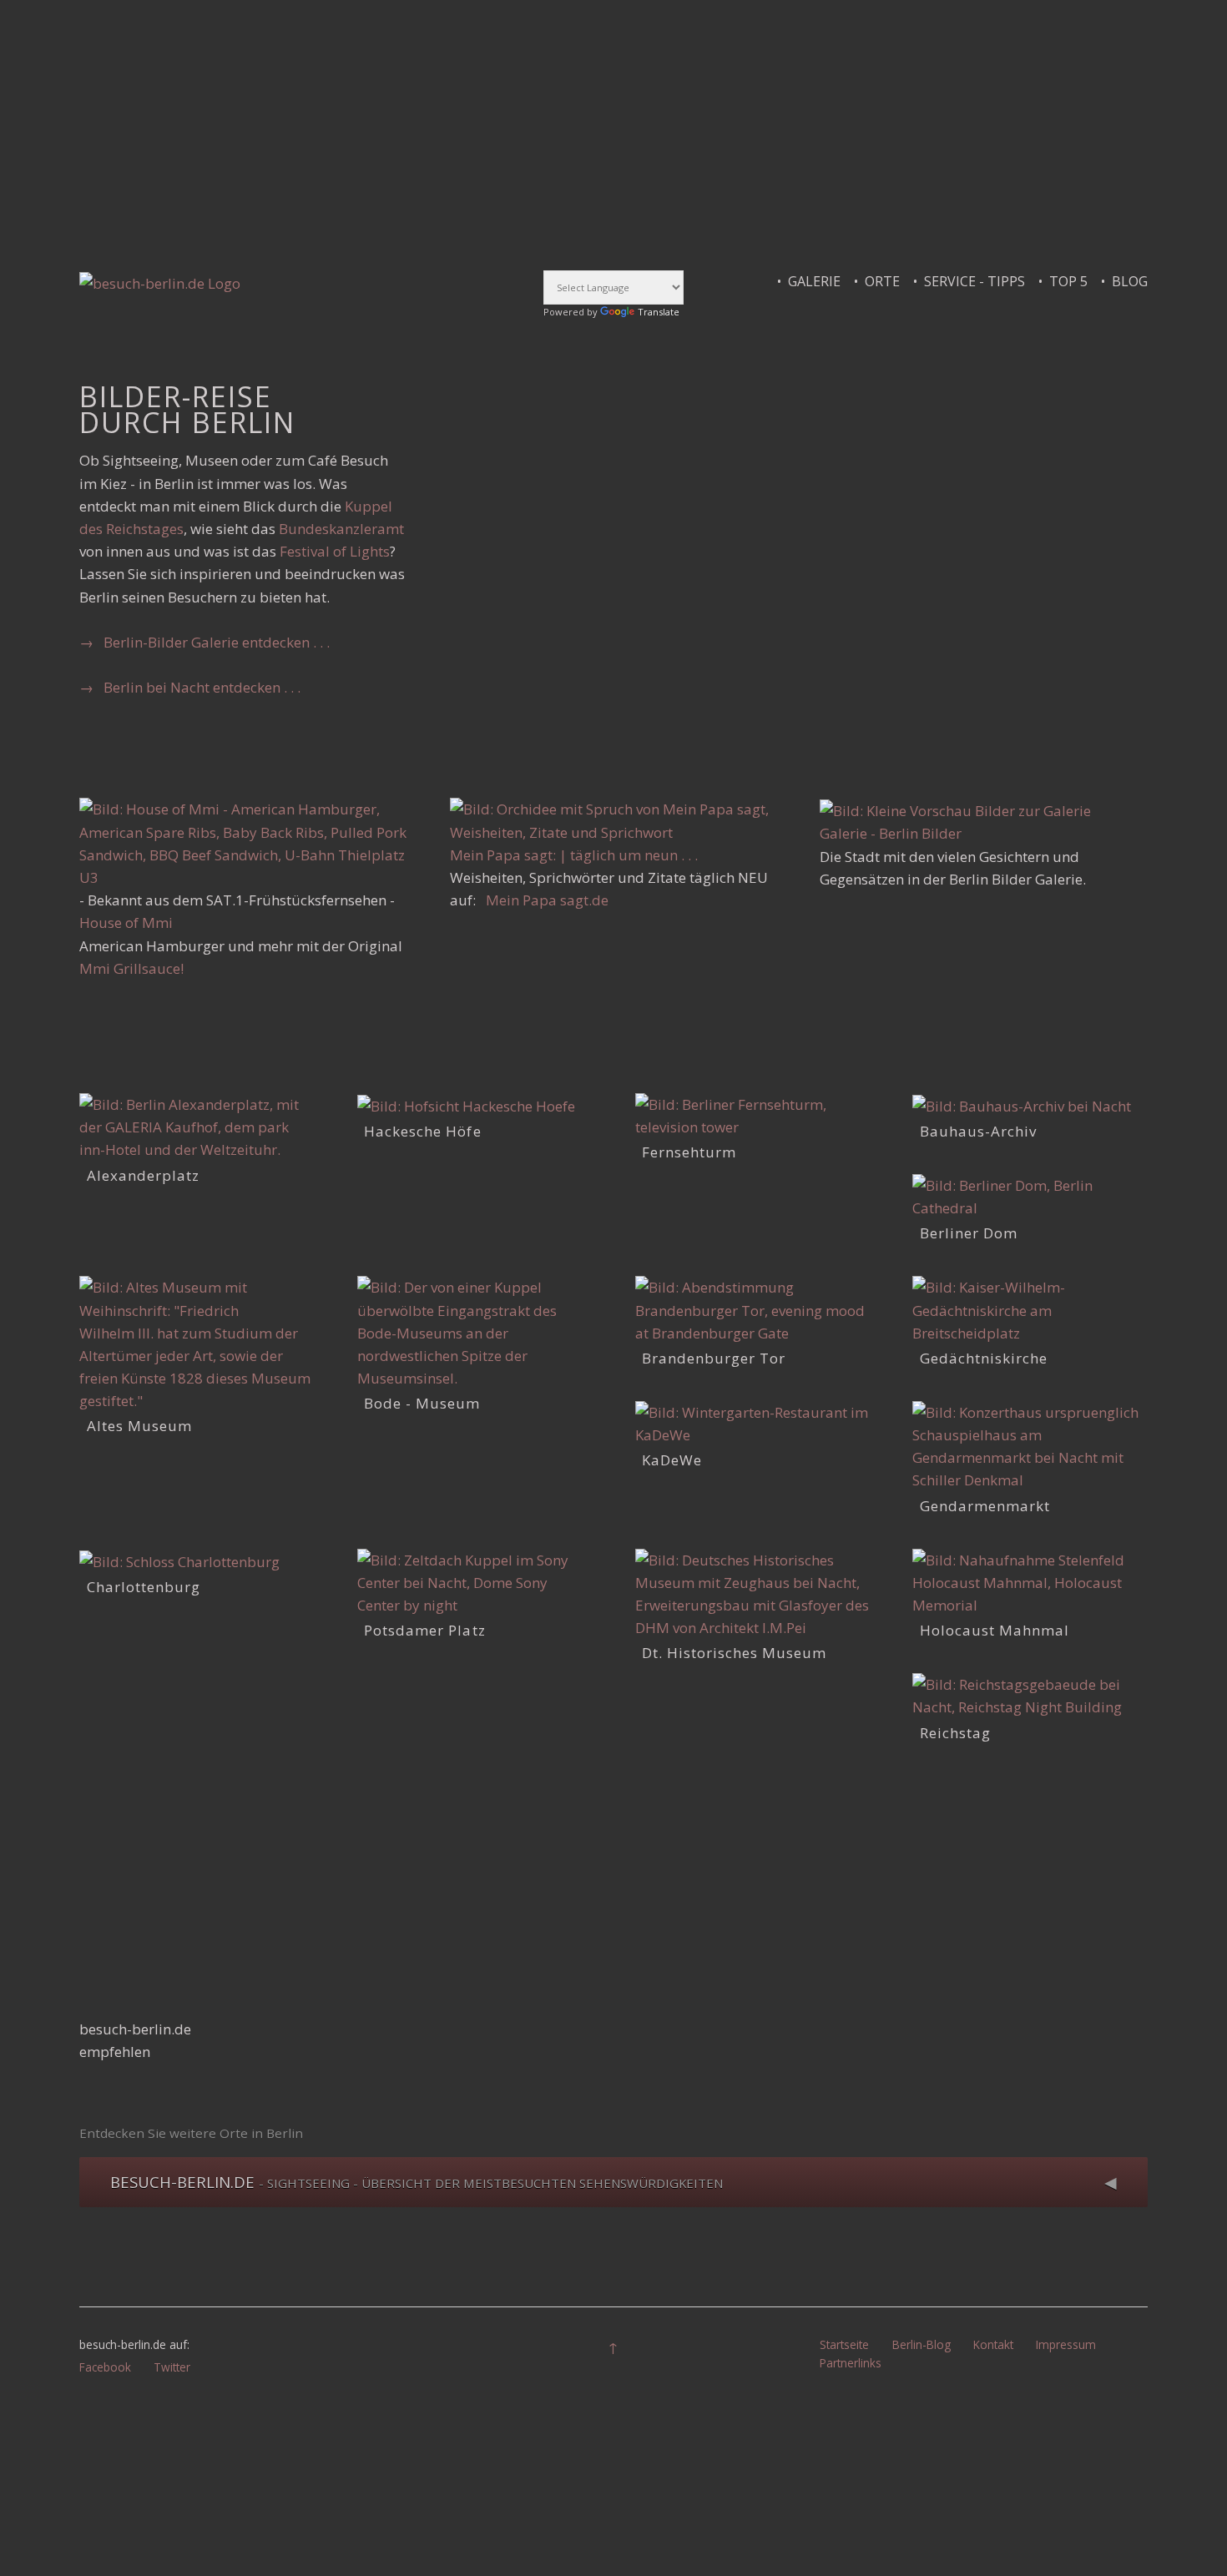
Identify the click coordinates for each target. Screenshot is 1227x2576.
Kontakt (993, 2344)
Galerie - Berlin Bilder (891, 833)
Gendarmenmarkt (985, 1506)
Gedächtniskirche (984, 1358)
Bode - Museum (422, 1403)
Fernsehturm (689, 1152)
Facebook (105, 2367)
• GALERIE (815, 281)
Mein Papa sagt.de (547, 900)
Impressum (1066, 2344)
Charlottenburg (144, 1587)
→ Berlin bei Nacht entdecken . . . (190, 687)
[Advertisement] (580, 131)
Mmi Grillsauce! (131, 968)
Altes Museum (139, 1426)
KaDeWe (672, 1460)
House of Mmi (126, 923)
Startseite (844, 2344)
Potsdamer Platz (424, 1630)
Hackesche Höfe (422, 1131)
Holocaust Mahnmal (995, 1630)
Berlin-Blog (922, 2344)
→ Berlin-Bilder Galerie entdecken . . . (204, 642)
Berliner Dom (969, 1233)
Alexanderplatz (143, 1175)
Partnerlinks (851, 2363)
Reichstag (955, 1733)
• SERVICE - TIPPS (976, 281)
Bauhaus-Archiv (978, 1131)
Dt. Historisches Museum (734, 1653)
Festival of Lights (335, 551)
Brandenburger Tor (714, 1358)
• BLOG (1124, 281)
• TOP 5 (1070, 281)
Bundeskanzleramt (341, 529)
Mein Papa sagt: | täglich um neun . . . (574, 855)
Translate (659, 312)
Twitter (172, 2367)
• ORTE (884, 281)
